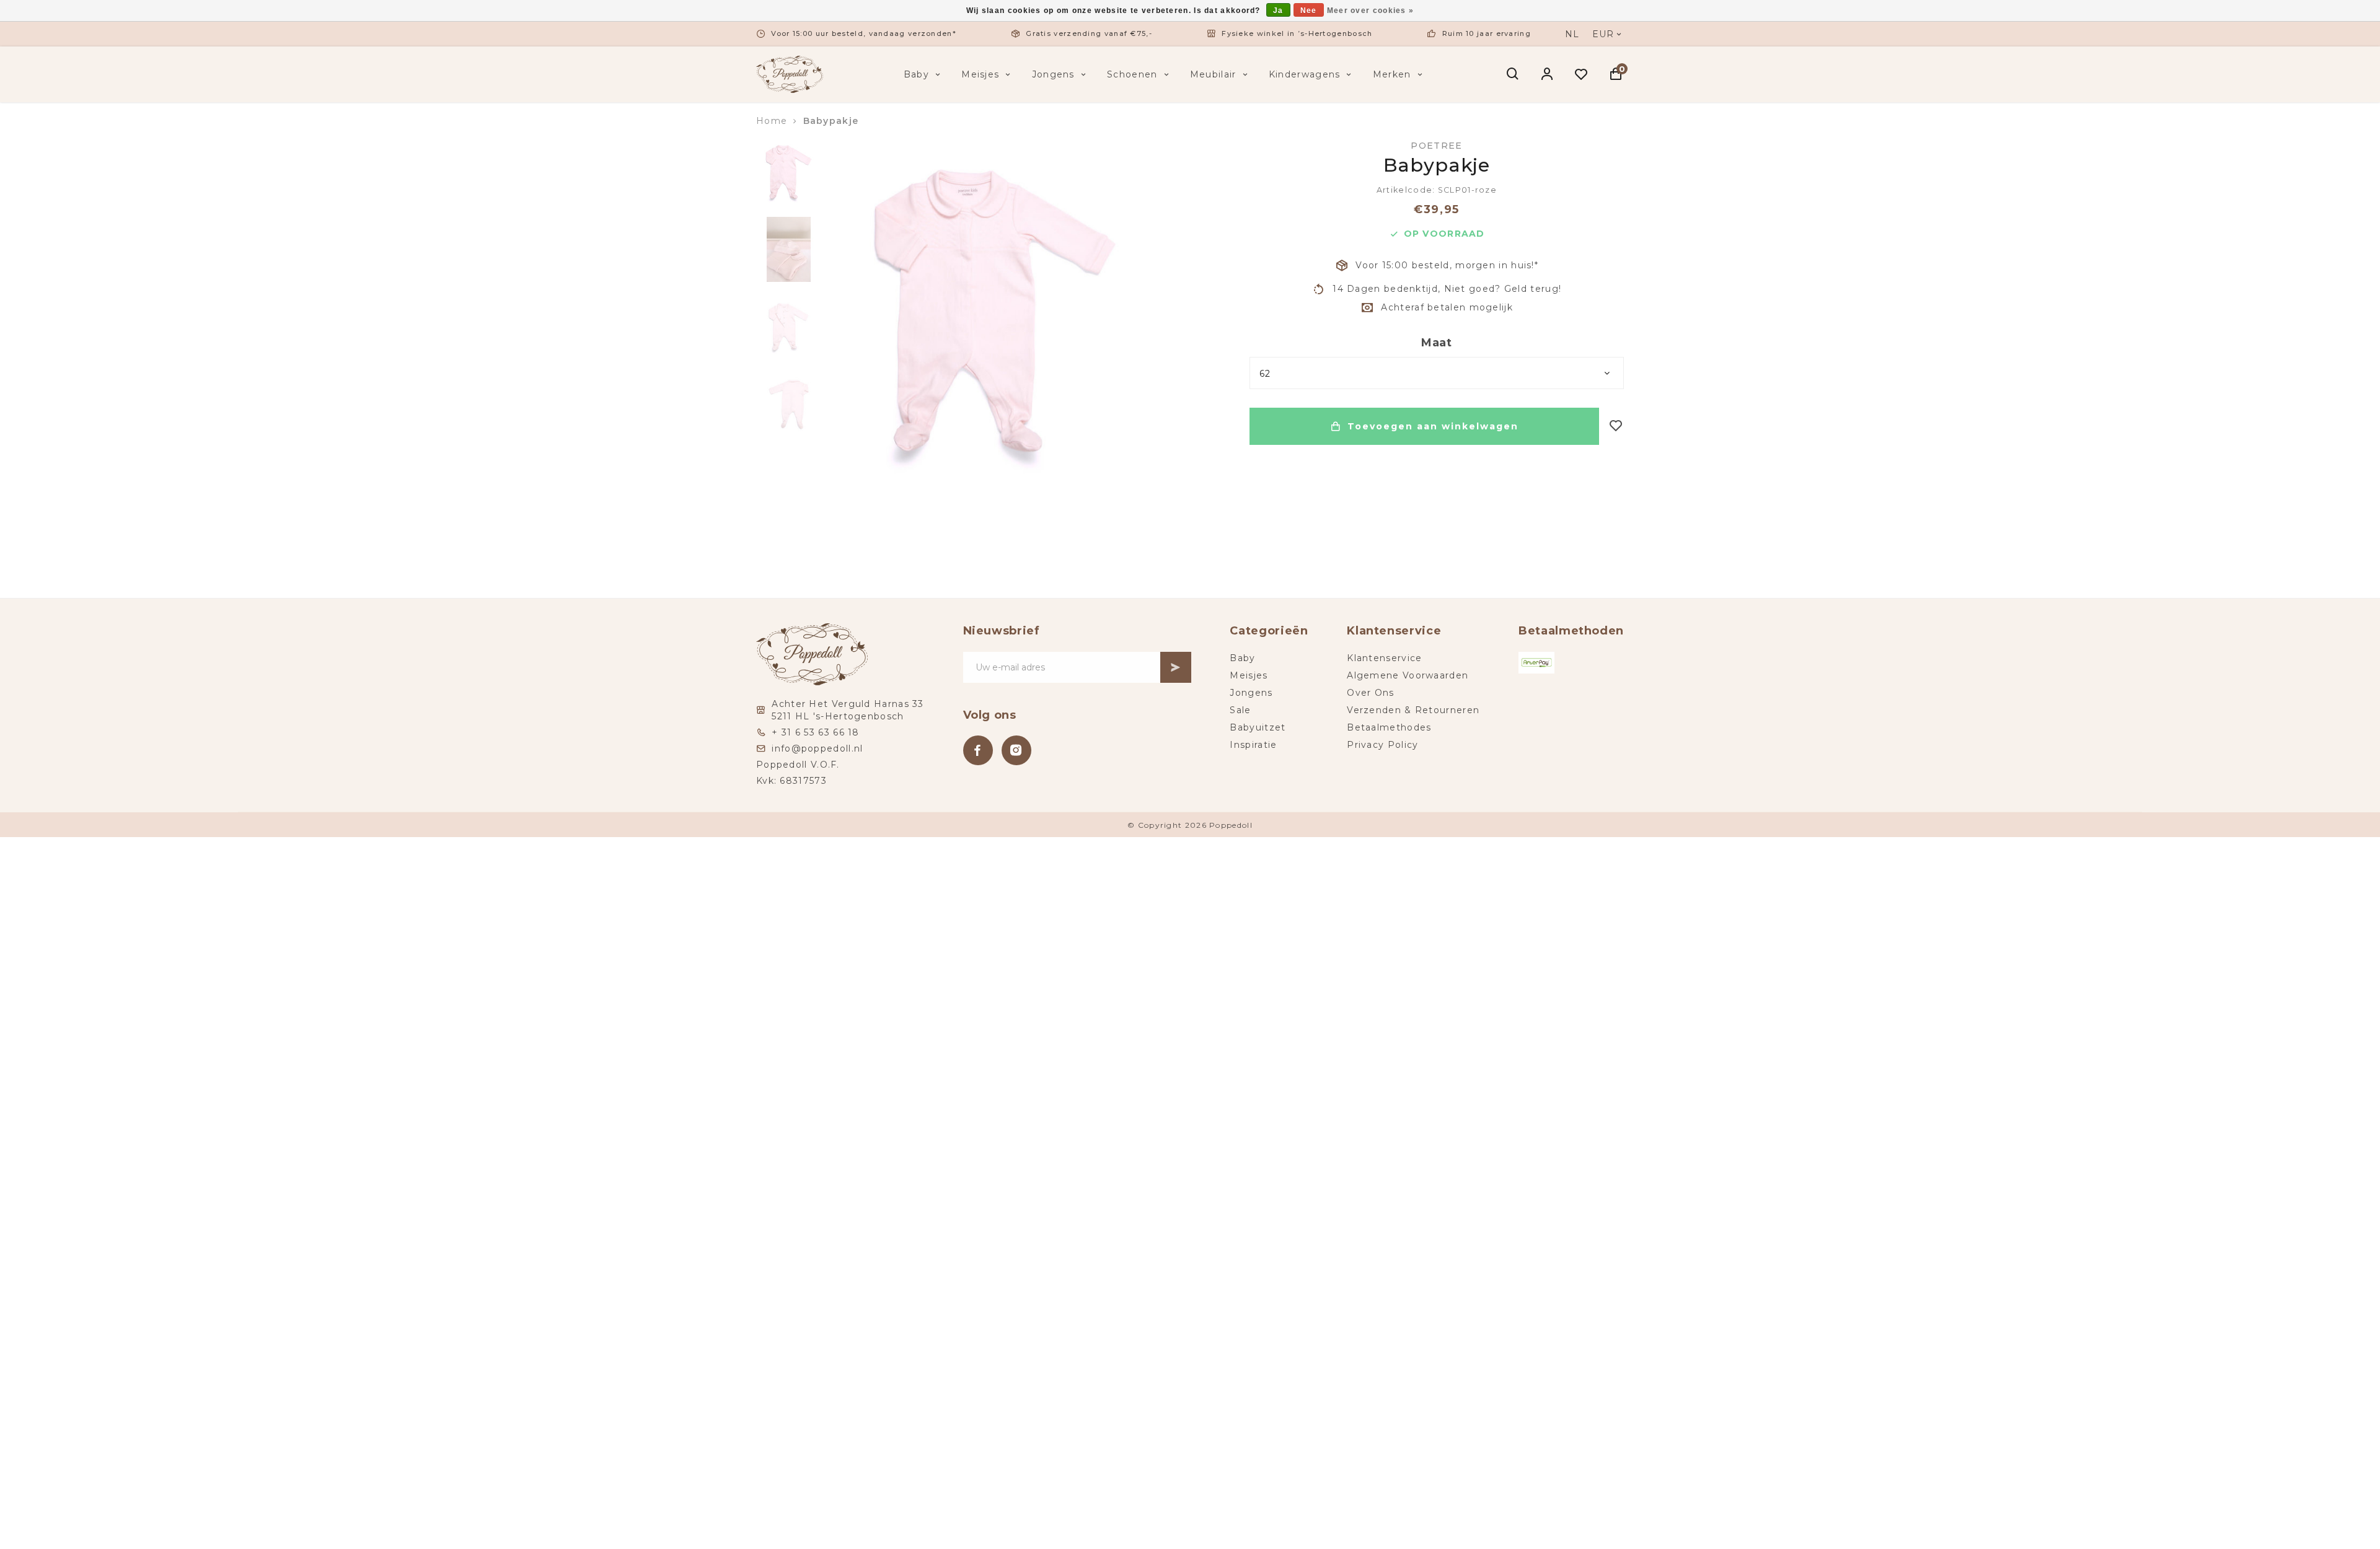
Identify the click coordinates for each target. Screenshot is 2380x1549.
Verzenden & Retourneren (1413, 710)
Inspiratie (1253, 745)
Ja (1278, 11)
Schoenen (1132, 74)
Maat (1437, 343)
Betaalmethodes (1389, 727)
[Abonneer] (1176, 667)
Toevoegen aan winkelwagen (1433, 426)
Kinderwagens (1305, 74)
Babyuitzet (1258, 727)
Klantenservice (1384, 658)
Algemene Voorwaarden (1408, 675)
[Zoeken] (1513, 74)
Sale (1240, 710)
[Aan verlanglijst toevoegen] (1616, 427)
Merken (1392, 74)
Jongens (1053, 74)
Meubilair (1213, 74)
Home (772, 121)
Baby (916, 74)
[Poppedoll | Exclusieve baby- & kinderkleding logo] (790, 74)
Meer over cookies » (1371, 11)
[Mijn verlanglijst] (1581, 74)
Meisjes (980, 74)
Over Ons (1370, 693)
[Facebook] (978, 750)
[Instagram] (1016, 750)
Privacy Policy (1382, 745)
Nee (1309, 11)
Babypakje (831, 121)
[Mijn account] (1547, 74)
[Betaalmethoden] (1536, 663)
